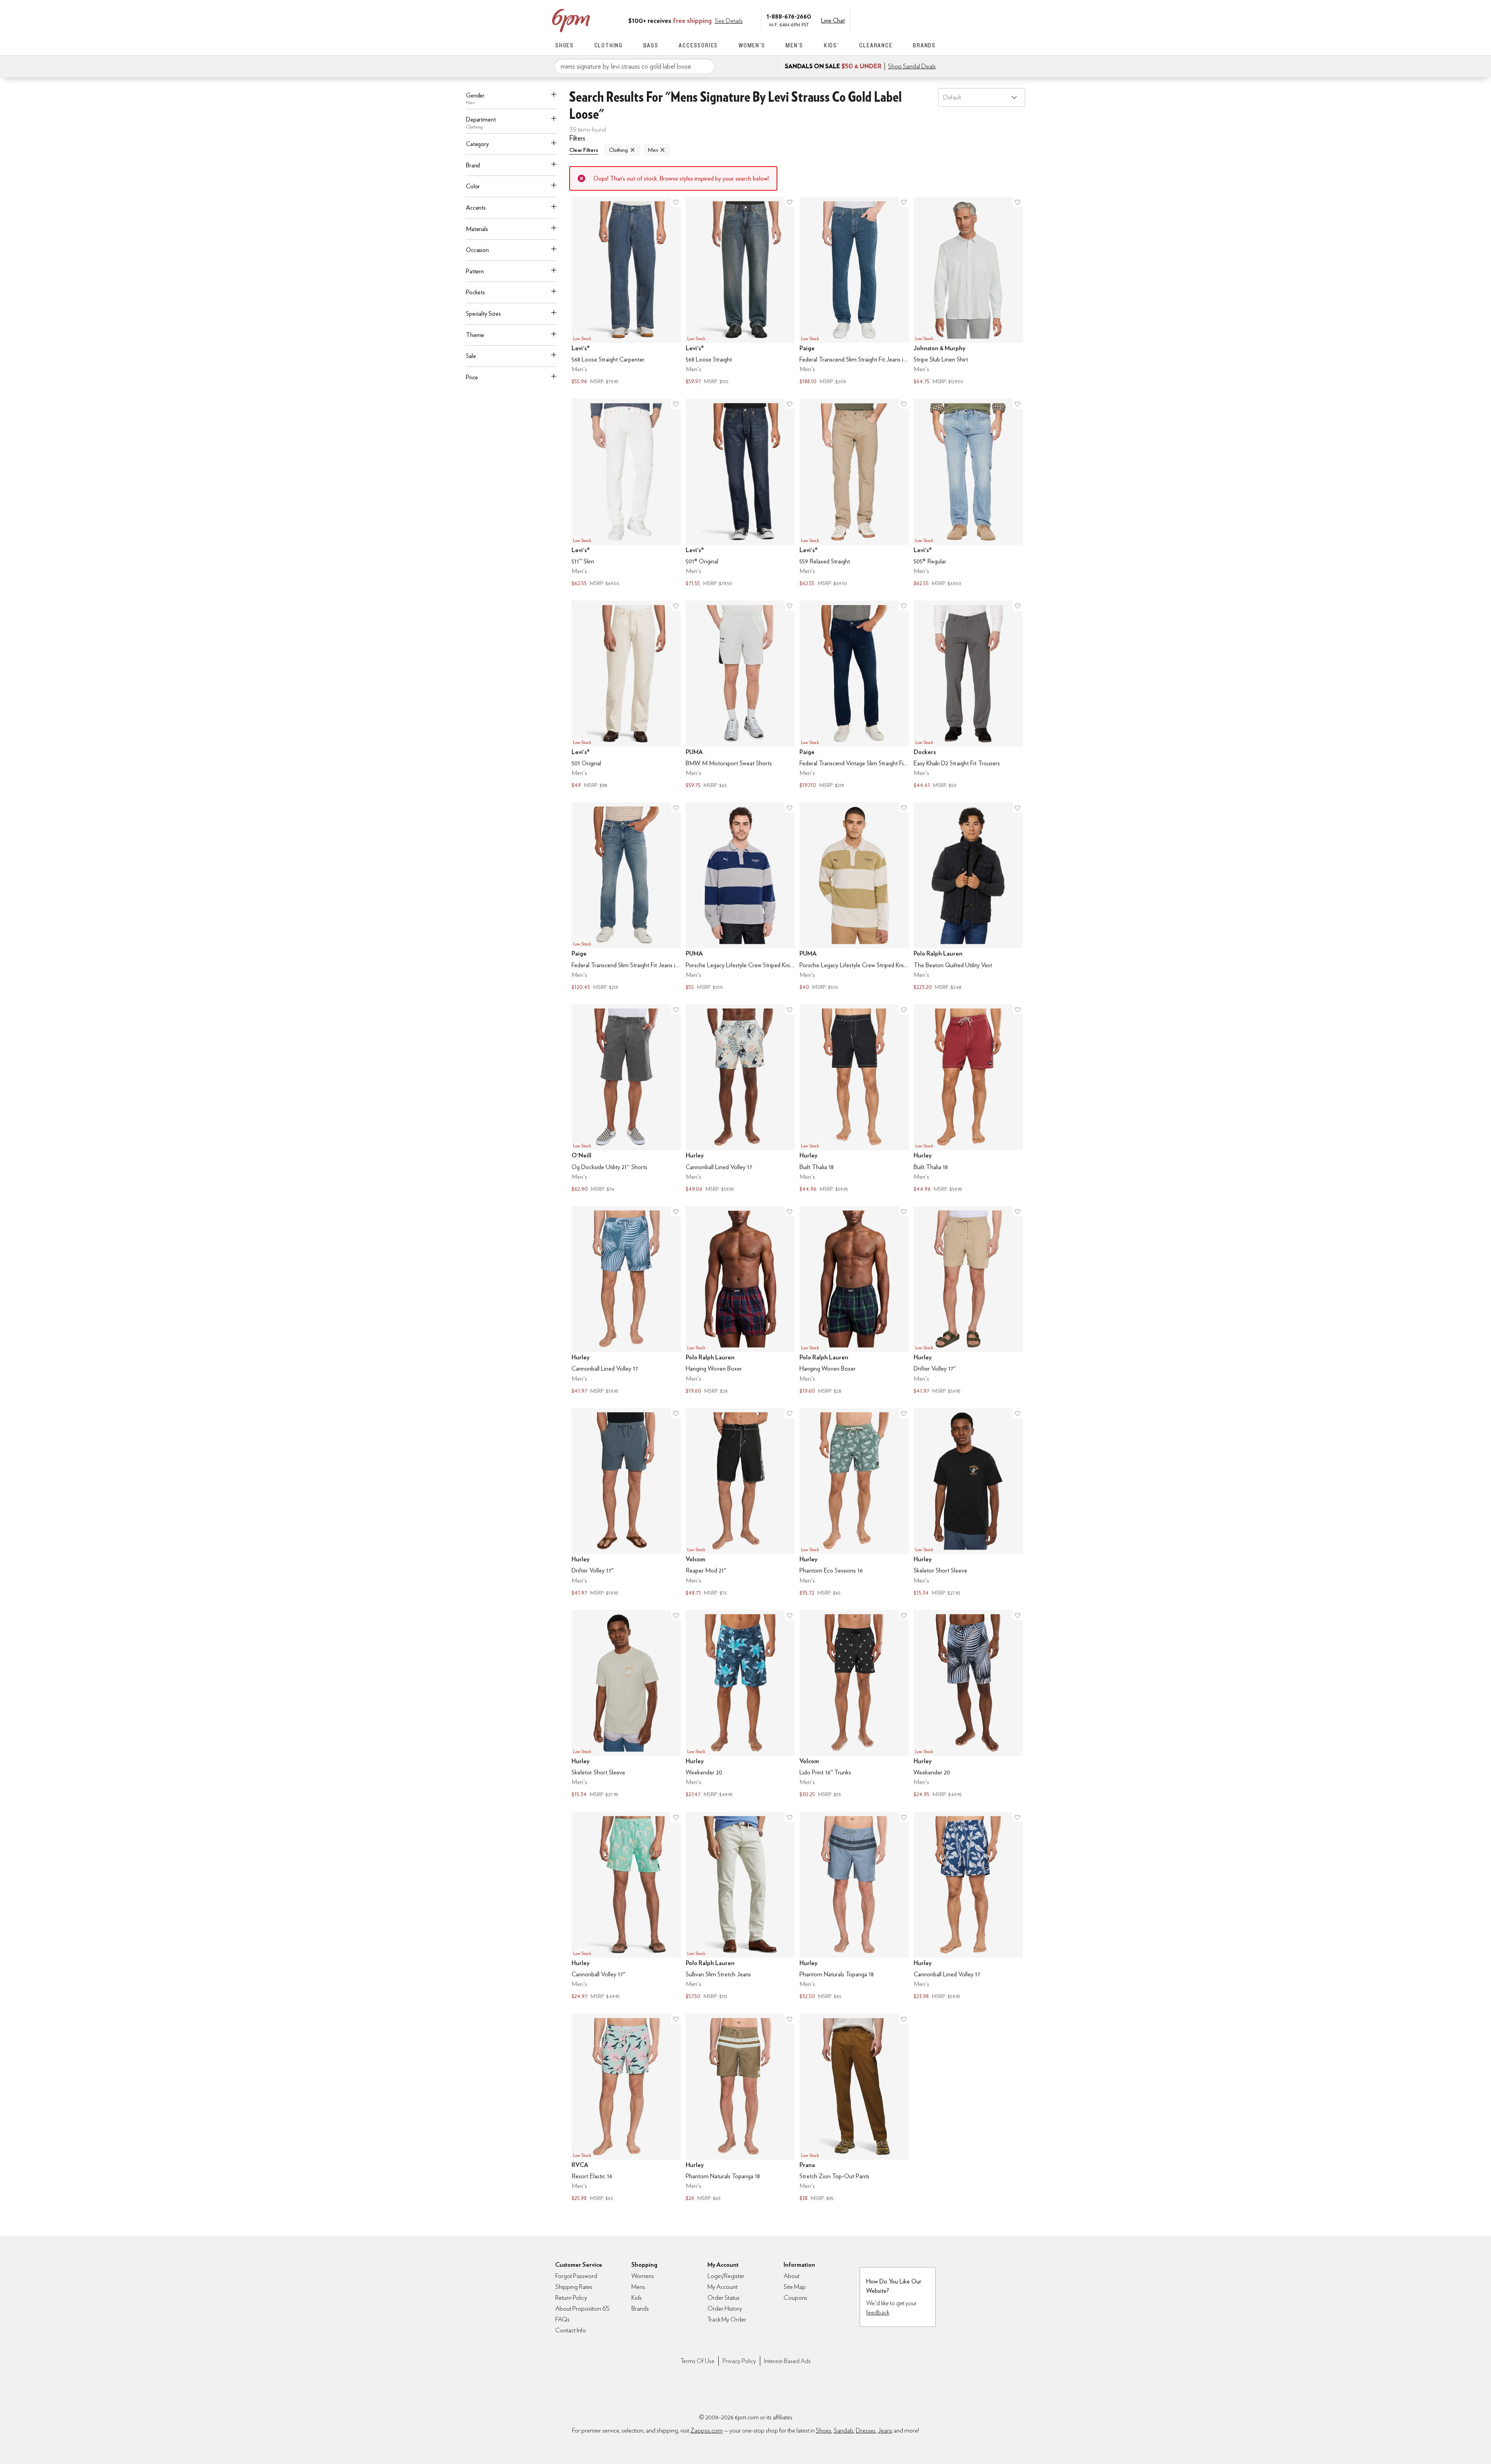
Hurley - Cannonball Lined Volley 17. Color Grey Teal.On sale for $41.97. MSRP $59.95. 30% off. (626, 1301)
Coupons (795, 2298)
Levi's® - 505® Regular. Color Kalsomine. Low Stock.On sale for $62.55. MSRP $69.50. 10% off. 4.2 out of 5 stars (968, 493)
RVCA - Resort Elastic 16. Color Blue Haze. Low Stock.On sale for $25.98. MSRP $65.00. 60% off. (626, 2109)
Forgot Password (576, 2276)
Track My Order (727, 2319)
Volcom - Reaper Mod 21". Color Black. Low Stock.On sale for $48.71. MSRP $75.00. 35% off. (740, 1503)
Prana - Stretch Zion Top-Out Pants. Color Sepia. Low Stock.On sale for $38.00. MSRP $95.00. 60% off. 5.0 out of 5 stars (854, 2109)
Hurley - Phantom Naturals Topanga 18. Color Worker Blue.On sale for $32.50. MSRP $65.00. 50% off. (854, 1907)
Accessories (698, 45)
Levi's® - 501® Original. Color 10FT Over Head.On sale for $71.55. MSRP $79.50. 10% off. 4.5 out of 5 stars (740, 493)
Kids (637, 2298)
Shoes (565, 45)
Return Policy (571, 2298)
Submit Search (706, 66)
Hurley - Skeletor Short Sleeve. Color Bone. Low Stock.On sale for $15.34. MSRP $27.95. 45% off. (626, 1705)
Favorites (915, 20)
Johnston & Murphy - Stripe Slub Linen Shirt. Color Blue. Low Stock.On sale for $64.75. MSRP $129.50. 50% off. (968, 292)
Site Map (795, 2287)
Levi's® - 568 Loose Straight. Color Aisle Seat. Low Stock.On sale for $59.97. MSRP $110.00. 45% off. (740, 292)
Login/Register (726, 2276)
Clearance (876, 45)
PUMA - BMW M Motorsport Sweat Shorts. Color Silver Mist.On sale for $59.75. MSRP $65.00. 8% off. (740, 695)
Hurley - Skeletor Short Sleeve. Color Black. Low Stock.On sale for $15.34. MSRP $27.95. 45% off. (968, 1503)
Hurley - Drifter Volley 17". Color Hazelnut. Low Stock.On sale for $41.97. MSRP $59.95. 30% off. (968, 1301)
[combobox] (634, 66)
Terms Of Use (698, 2361)
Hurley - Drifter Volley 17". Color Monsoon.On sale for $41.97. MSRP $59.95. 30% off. (626, 1503)
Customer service (899, 20)
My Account (883, 20)
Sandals (844, 2430)
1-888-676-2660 (789, 16)
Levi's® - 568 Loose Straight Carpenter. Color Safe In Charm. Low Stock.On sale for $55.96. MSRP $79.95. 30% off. (626, 292)
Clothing (609, 45)
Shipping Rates (574, 2287)
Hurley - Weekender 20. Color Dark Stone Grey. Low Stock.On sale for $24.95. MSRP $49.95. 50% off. (968, 1705)
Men (653, 150)
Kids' (832, 45)
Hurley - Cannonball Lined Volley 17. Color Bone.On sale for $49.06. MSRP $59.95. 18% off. (740, 1099)
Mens (638, 2287)
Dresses (866, 2430)
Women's (752, 45)
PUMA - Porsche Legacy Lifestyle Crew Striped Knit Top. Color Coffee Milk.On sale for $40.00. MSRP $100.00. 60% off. (854, 897)
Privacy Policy (739, 2361)
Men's (794, 45)
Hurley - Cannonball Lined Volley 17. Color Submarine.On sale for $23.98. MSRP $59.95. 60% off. (968, 1907)
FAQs (562, 2319)
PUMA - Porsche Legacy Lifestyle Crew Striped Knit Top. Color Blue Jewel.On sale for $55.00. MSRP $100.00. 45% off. (740, 897)
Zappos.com (706, 2430)
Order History (725, 2308)
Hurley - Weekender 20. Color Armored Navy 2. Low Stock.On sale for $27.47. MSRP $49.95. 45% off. (740, 1705)
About (792, 2276)
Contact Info (571, 2330)
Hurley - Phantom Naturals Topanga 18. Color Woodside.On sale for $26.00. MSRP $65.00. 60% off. (740, 2109)
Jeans (885, 2430)
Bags (651, 45)
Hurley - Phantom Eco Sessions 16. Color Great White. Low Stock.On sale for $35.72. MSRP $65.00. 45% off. (854, 1503)
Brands (924, 45)
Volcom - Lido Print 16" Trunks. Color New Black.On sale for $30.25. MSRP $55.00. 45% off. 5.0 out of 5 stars (854, 1705)
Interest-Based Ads (787, 2361)
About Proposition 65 (582, 2308)
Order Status (724, 2298)
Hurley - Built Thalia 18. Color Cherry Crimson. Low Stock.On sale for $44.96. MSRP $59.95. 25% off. (968, 1099)
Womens (643, 2276)
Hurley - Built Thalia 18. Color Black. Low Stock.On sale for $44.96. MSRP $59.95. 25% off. (854, 1099)
